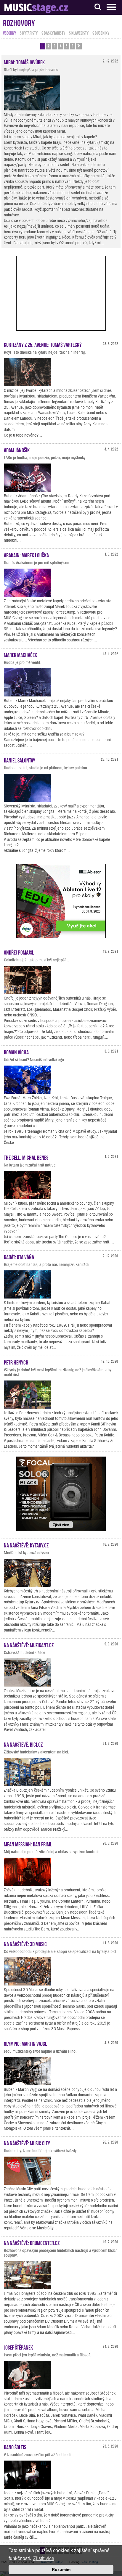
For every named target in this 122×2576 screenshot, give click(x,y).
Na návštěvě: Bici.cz (23, 1744)
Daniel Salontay (20, 760)
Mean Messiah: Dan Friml (28, 1844)
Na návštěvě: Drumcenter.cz (32, 2242)
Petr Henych (16, 1362)
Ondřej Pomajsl (19, 952)
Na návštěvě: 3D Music (25, 1943)
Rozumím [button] (61, 2569)
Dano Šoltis (15, 2447)
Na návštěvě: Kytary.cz (26, 1545)
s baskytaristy (53, 33)
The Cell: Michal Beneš (26, 1157)
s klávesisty (79, 33)
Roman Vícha (16, 1052)
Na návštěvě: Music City (27, 2143)
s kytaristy (29, 33)
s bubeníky (101, 33)
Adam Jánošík (17, 450)
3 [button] (55, 46)
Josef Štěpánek (18, 2347)
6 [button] (72, 46)
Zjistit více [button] (44, 2558)
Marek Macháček (20, 654)
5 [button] (66, 46)
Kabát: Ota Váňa (19, 1256)
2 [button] (49, 46)
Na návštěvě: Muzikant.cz (29, 1645)
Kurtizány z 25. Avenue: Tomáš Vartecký (43, 344)
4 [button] (61, 46)
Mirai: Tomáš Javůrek (24, 62)
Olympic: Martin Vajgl (25, 2043)
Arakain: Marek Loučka (26, 555)
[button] (79, 46)
